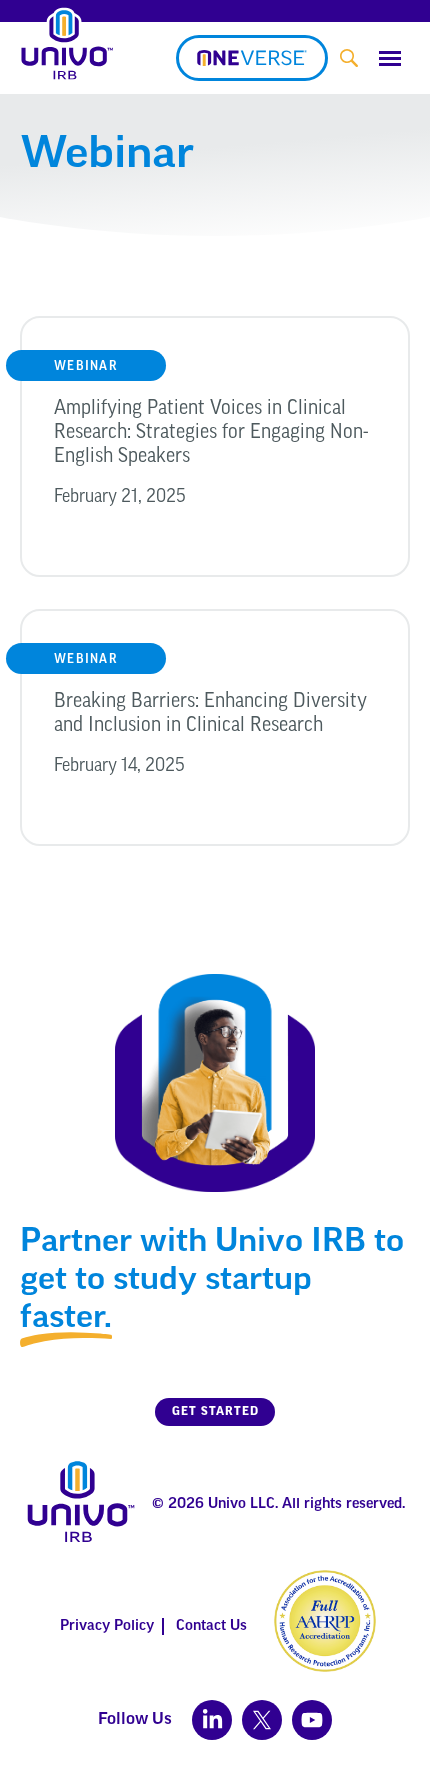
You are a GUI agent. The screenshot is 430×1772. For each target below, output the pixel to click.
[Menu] (390, 58)
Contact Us (211, 1626)
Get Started (215, 1412)
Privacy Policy (107, 1626)
